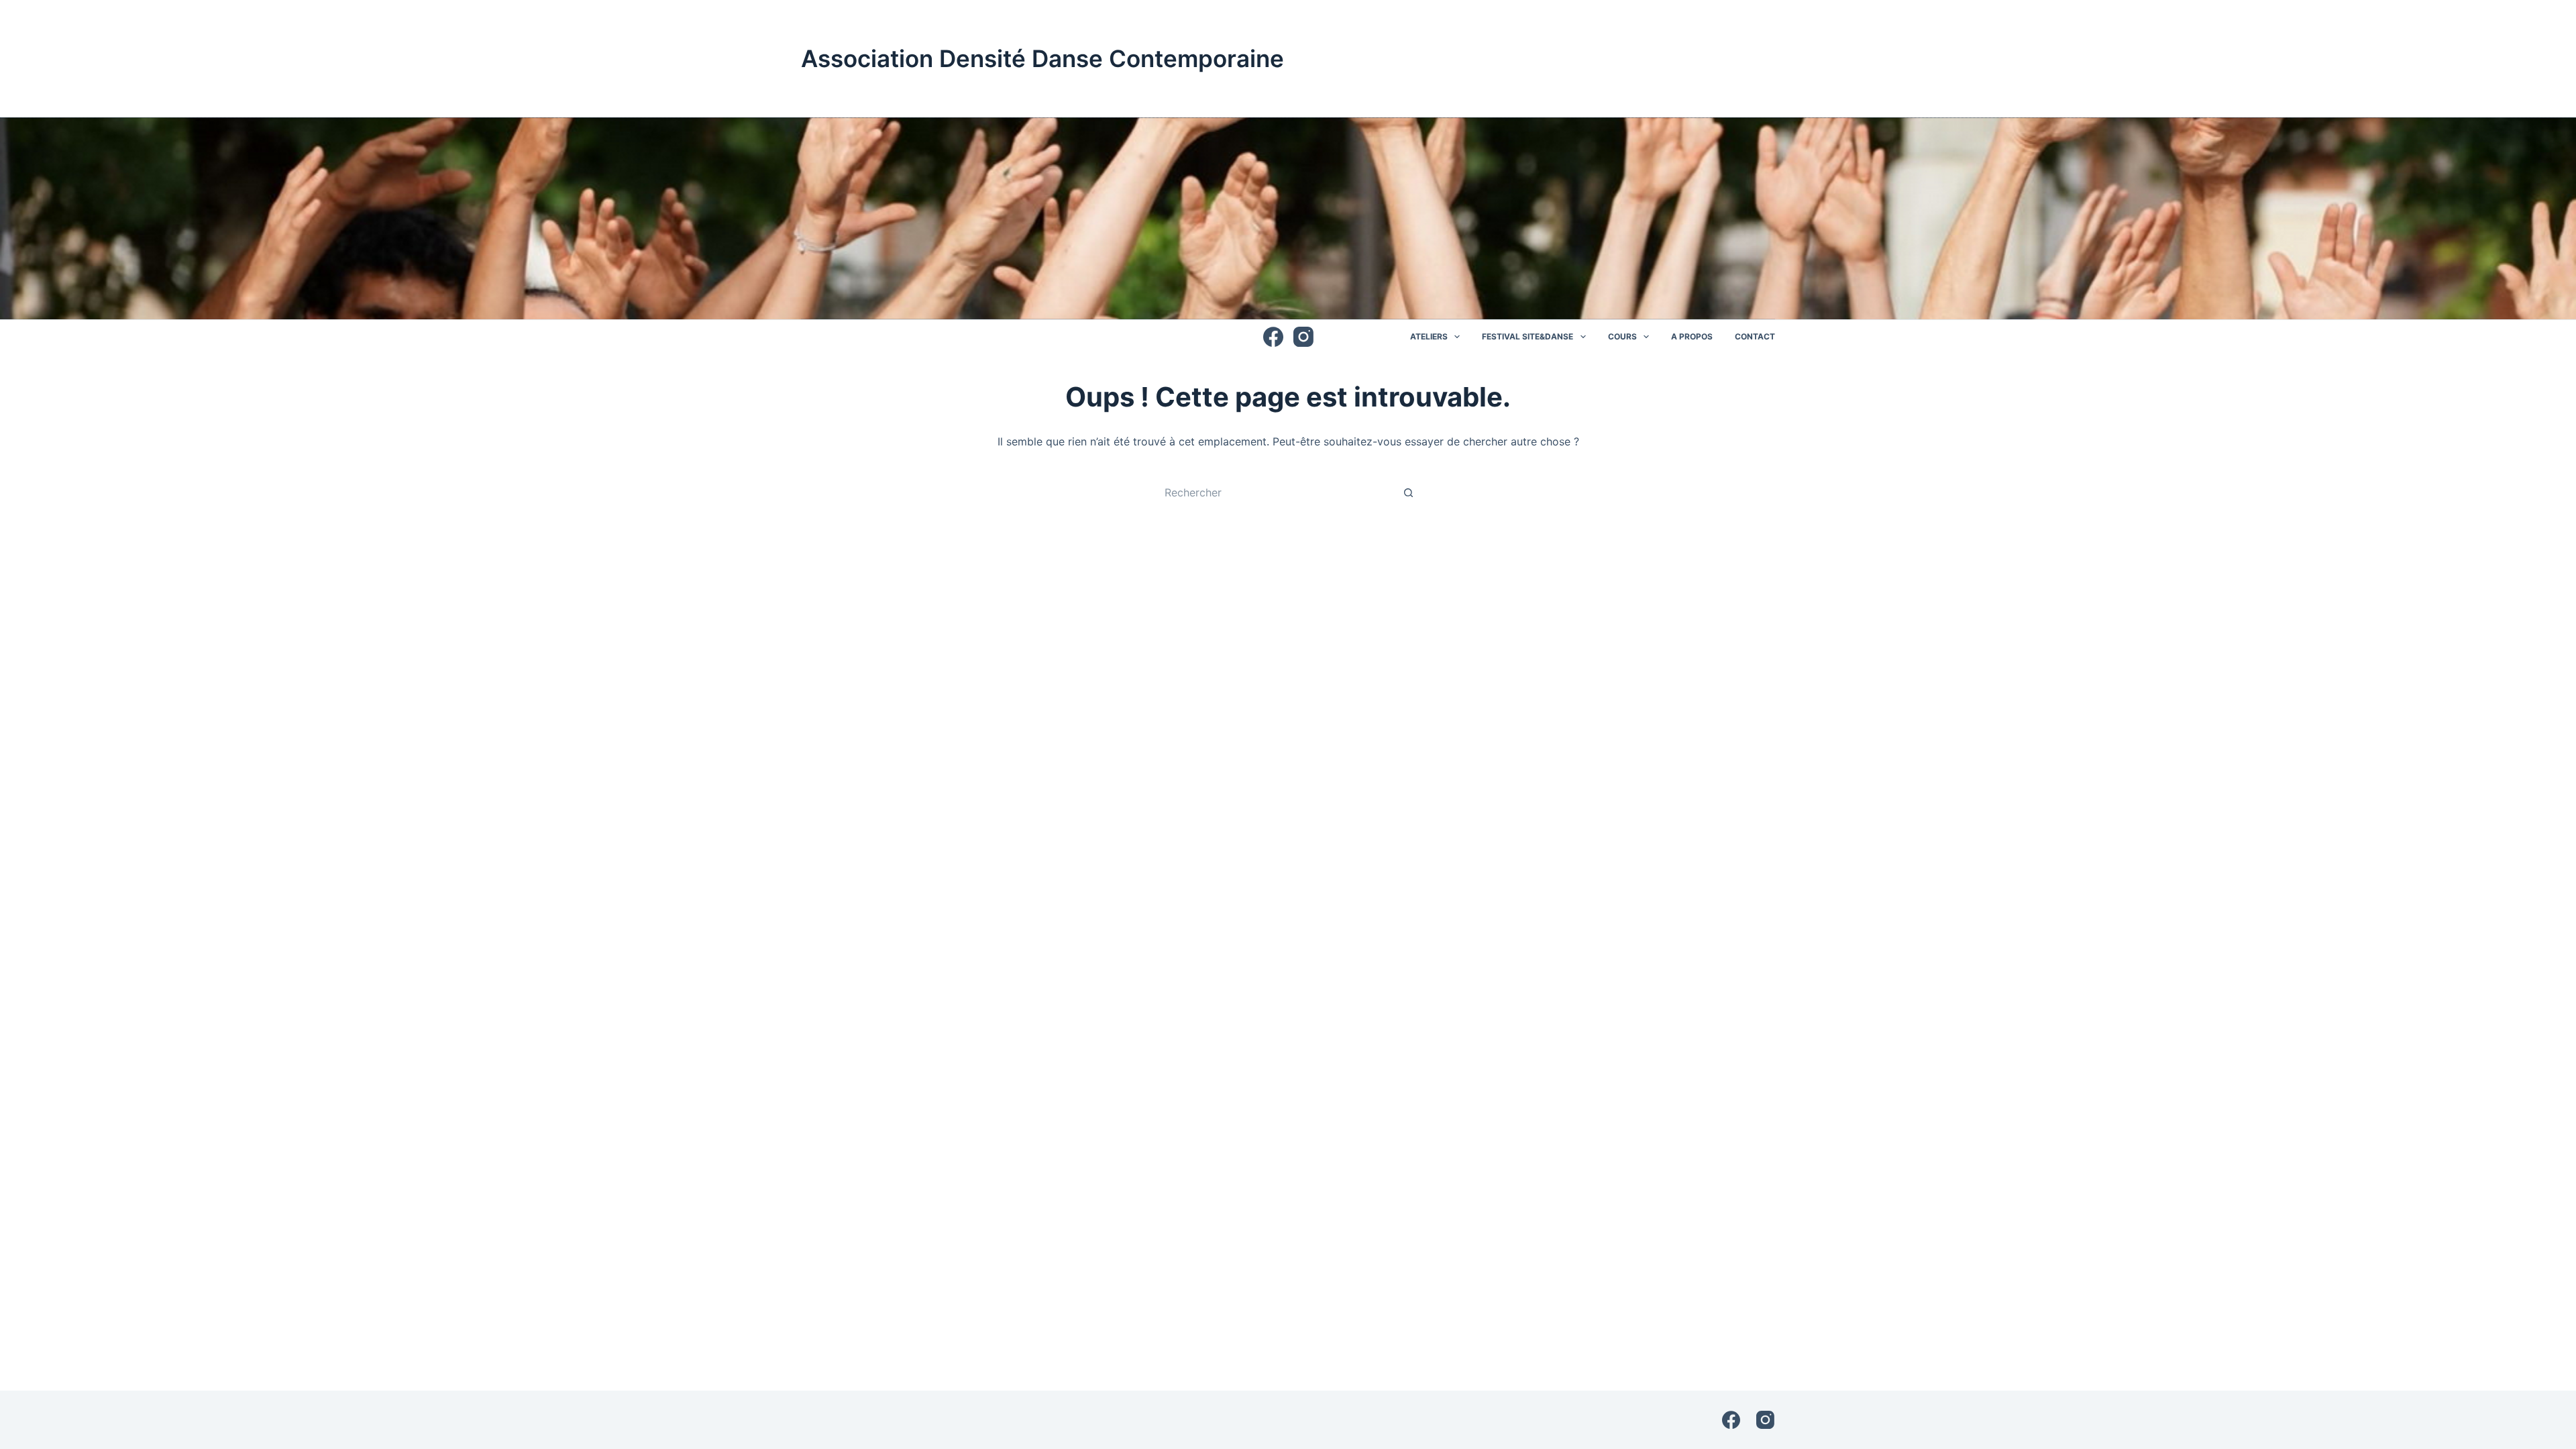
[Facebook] (1273, 337)
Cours (1622, 336)
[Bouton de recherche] (1409, 492)
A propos (1692, 336)
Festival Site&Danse (1527, 336)
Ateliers (1429, 336)
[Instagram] (1303, 337)
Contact (1755, 336)
